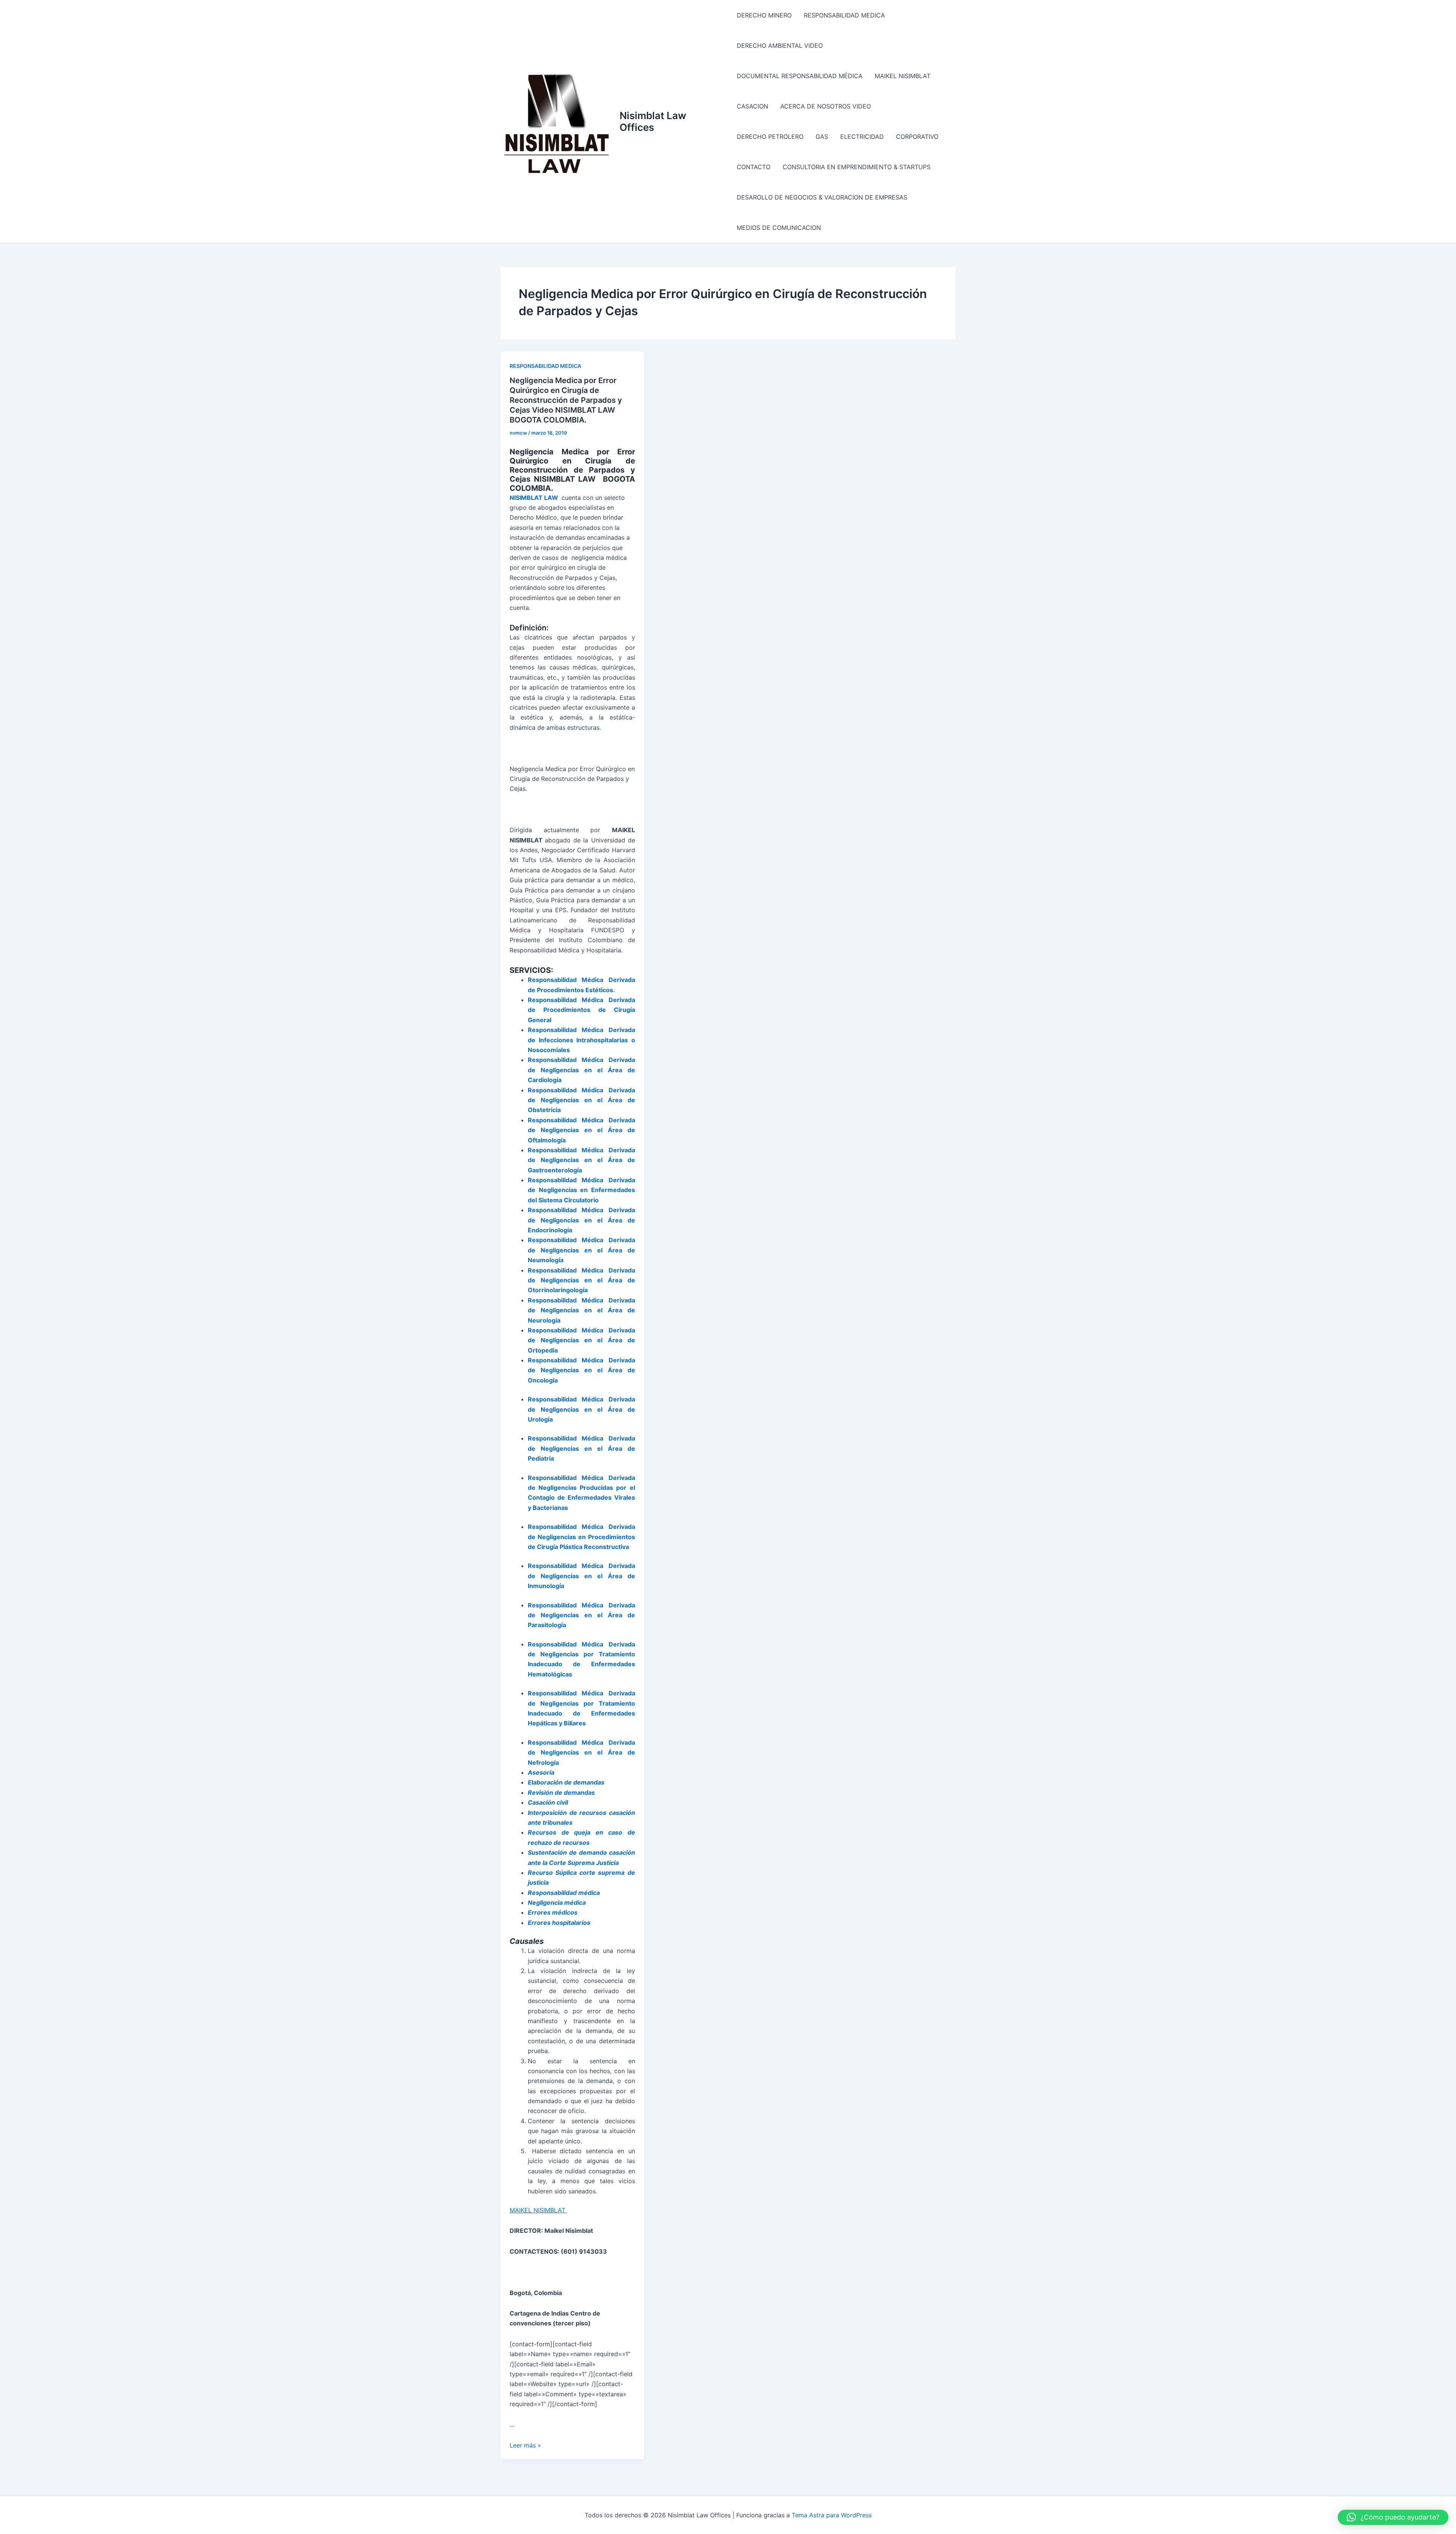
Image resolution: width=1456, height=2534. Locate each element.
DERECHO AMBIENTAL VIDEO (780, 46)
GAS (822, 137)
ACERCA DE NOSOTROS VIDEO (826, 106)
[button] (1393, 2517)
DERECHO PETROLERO (770, 137)
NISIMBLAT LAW (534, 498)
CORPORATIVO (917, 137)
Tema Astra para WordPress (832, 2515)
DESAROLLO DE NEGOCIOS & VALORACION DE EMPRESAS (822, 197)
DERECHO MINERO (764, 15)
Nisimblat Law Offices (653, 121)
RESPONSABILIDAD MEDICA (844, 15)
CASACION (752, 106)
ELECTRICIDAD (862, 137)
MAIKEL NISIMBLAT (903, 76)
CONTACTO (754, 167)
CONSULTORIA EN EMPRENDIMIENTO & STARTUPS (857, 167)
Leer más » (525, 2445)
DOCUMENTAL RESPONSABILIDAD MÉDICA (800, 76)
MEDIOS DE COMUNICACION (779, 228)
